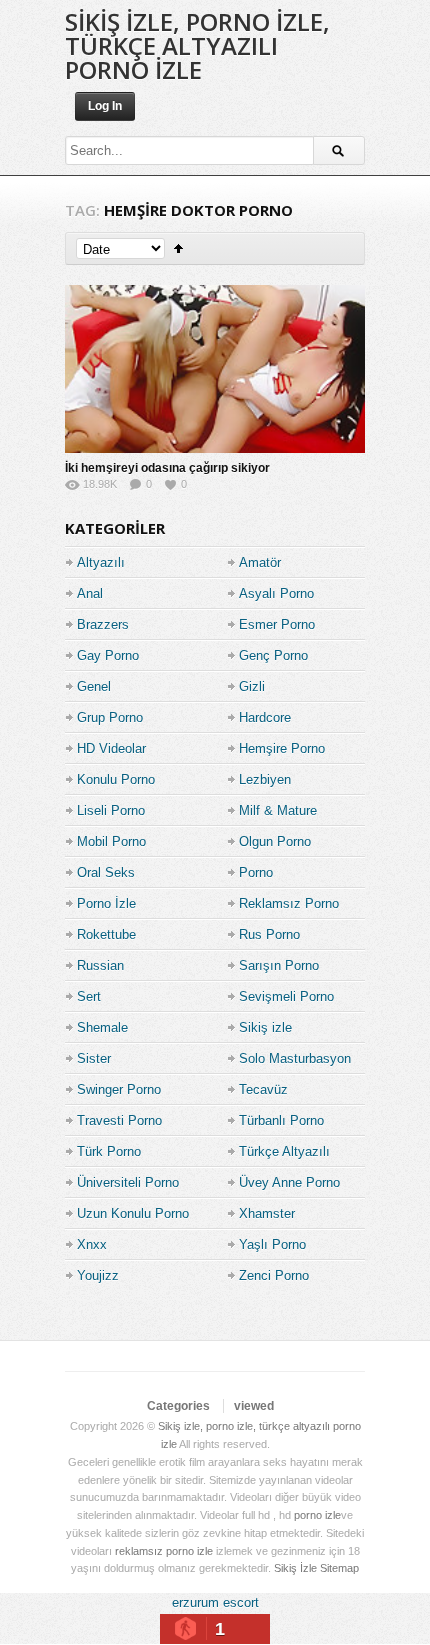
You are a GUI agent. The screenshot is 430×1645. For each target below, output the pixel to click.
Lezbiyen (265, 779)
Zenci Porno (274, 1275)
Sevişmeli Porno (286, 996)
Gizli (252, 686)
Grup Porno (110, 717)
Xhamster (267, 1213)
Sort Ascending (178, 248)
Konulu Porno (116, 779)
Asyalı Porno (276, 593)
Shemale (102, 1027)
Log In (105, 106)
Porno (256, 872)
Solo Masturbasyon (295, 1058)
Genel (94, 686)
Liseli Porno (111, 810)
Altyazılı (101, 562)
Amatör (260, 562)
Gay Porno (108, 655)
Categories (178, 1406)
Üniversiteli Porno (128, 1182)
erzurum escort (215, 1602)
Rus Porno (269, 934)
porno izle (317, 1515)
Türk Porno (109, 1151)
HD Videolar (111, 748)
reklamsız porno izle (164, 1551)
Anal (90, 593)
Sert (89, 996)
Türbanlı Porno (281, 1120)
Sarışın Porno (279, 965)
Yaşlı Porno (272, 1244)
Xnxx (92, 1244)
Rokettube (106, 934)
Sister (94, 1058)
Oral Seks (106, 872)
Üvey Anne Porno (289, 1182)
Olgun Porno (275, 841)
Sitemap (339, 1568)
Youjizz (98, 1275)
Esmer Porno (277, 624)
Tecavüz (263, 1089)
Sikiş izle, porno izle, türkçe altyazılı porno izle (197, 45)
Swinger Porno (119, 1089)
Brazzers (103, 624)
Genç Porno (273, 655)
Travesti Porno (119, 1120)
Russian (100, 965)
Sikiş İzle (295, 1568)
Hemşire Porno (282, 748)
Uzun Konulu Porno (133, 1213)
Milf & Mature (278, 810)
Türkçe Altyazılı (284, 1151)
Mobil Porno (111, 841)
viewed (254, 1406)
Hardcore (265, 717)
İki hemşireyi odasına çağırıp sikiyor (167, 468)
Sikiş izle (265, 1027)
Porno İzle (106, 903)
